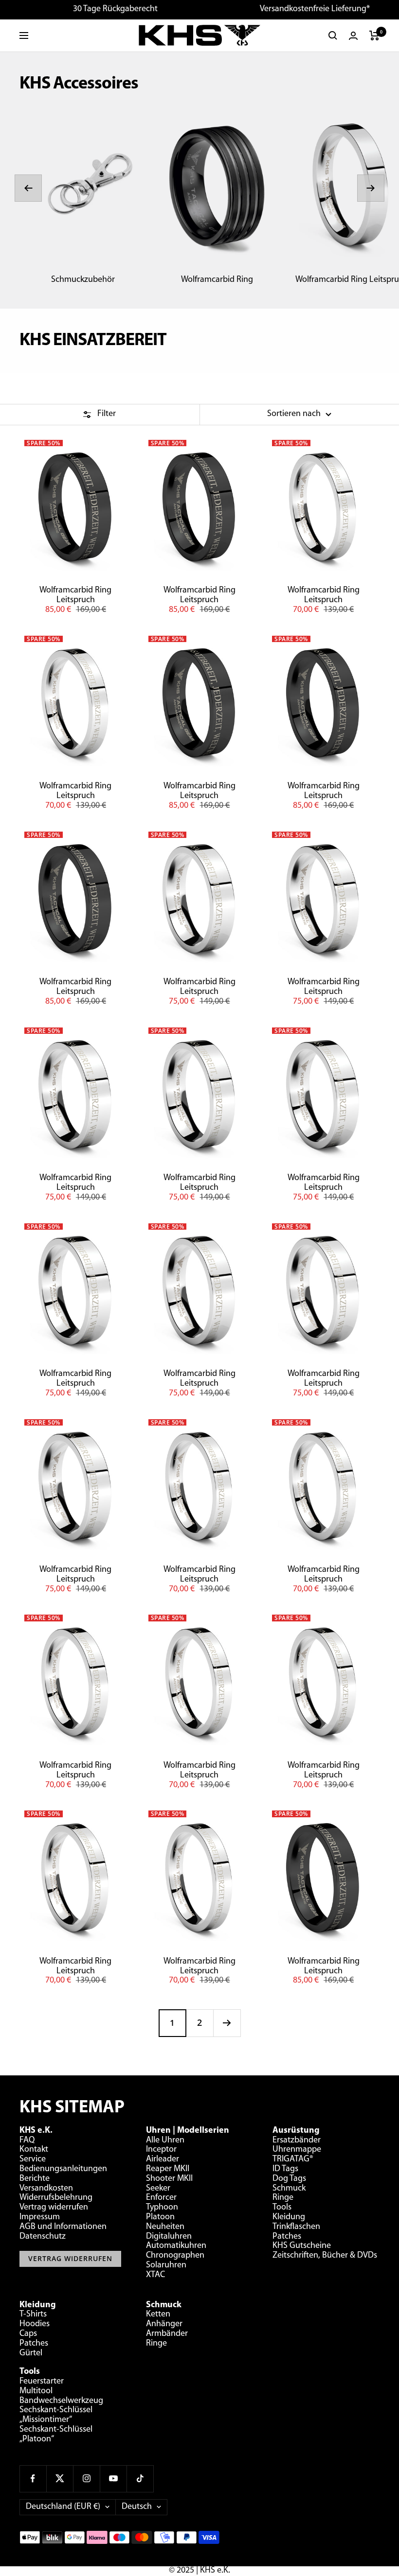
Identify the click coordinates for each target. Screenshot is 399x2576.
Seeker (158, 2189)
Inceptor (161, 2150)
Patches (287, 2237)
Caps (28, 2334)
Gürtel (31, 2353)
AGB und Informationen (63, 2227)
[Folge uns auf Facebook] (33, 2479)
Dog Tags (289, 2179)
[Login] (353, 36)
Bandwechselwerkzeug (61, 2401)
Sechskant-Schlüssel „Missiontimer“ (56, 2415)
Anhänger (164, 2324)
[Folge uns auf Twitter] (60, 2479)
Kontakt (34, 2150)
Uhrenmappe (297, 2150)
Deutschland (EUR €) (63, 2507)
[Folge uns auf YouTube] (113, 2479)
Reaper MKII (168, 2169)
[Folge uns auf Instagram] (86, 2479)
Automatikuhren (176, 2246)
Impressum (40, 2217)
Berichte (35, 2179)
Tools (282, 2208)
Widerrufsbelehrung (56, 2198)
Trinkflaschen (296, 2227)
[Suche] (333, 35)
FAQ (27, 2141)
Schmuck (289, 2189)
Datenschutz (43, 2237)
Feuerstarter (42, 2382)
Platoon (160, 2217)
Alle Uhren (165, 2141)
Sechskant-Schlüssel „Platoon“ (56, 2435)
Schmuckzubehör (83, 280)
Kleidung (289, 2217)
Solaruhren (166, 2265)
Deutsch (137, 2507)
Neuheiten (165, 2227)
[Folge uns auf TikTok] (140, 2479)
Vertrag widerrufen (54, 2208)
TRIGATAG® (293, 2159)
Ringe (283, 2198)
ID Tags (285, 2169)
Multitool (36, 2391)
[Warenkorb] (374, 35)
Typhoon (162, 2208)
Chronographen (175, 2256)
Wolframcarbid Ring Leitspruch (75, 595)
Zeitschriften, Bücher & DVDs (325, 2256)
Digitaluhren (169, 2237)
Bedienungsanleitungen (63, 2169)
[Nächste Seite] (227, 2023)
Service (33, 2159)
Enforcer (161, 2198)
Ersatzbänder (297, 2141)
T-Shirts (33, 2315)
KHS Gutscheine (302, 2246)
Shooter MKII (169, 2179)
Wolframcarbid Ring (217, 280)
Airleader (163, 2159)
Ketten (158, 2315)
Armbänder (167, 2334)
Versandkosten (46, 2189)
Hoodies (35, 2324)
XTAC (155, 2275)
